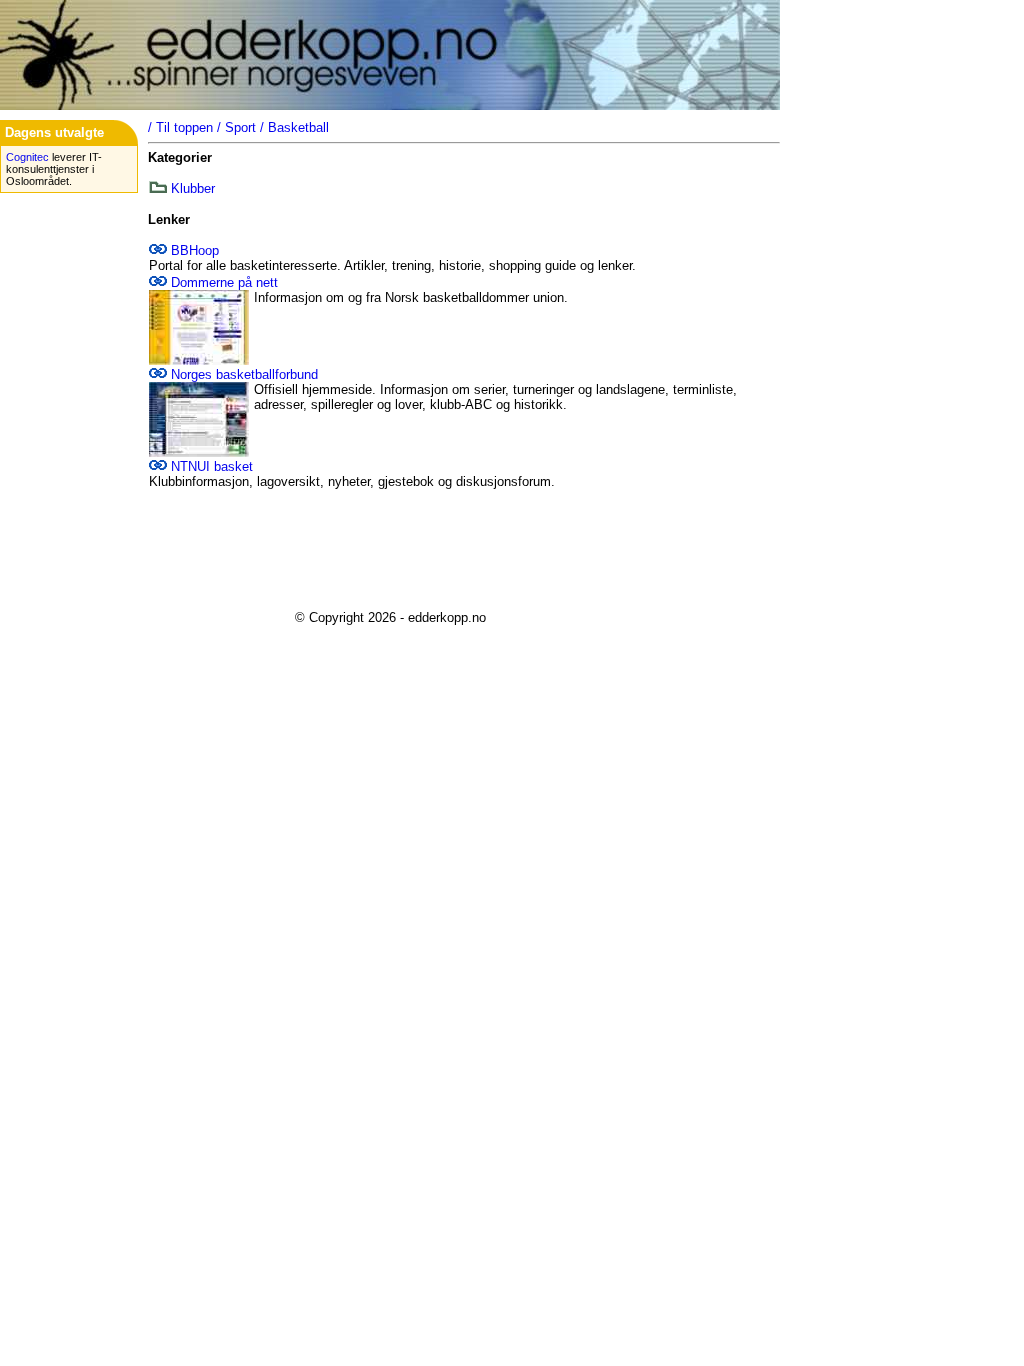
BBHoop (195, 250)
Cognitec (27, 157)
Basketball (298, 127)
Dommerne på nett (224, 282)
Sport (240, 127)
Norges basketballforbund (244, 374)
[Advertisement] (390, 550)
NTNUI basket (212, 466)
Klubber (193, 188)
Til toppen (184, 127)
